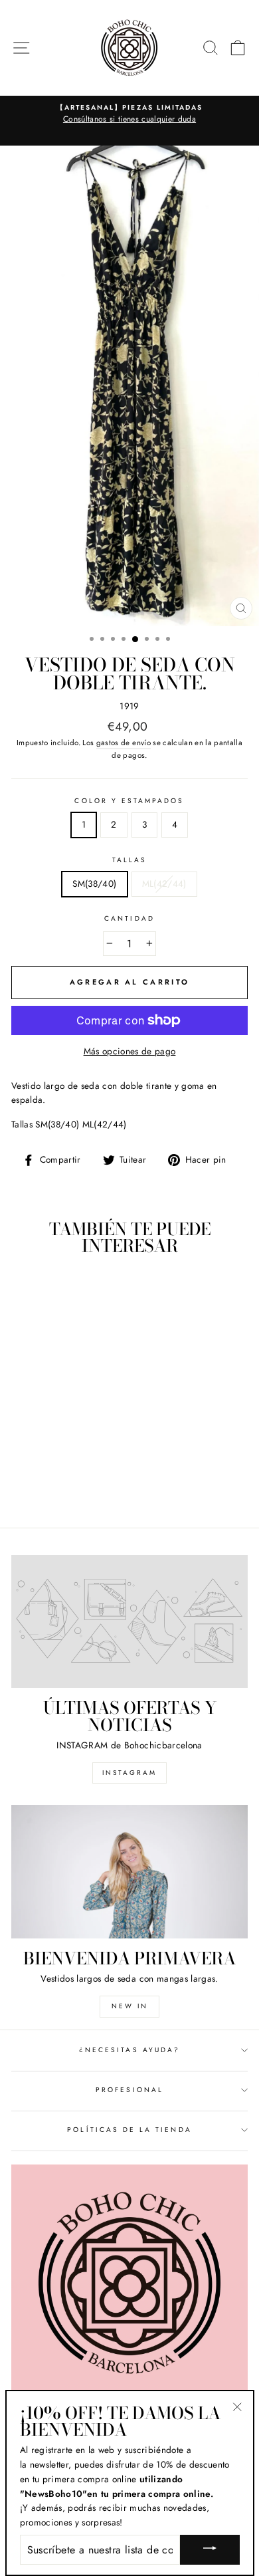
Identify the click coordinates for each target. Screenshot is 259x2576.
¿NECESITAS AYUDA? (129, 2050)
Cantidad (129, 918)
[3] (64, 1481)
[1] (34, 1481)
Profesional (129, 2090)
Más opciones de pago (130, 1051)
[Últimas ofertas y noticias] (129, 1621)
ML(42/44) (164, 883)
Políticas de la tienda (129, 2130)
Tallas (129, 860)
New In (130, 2006)
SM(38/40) (94, 883)
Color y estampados (129, 801)
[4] (79, 1481)
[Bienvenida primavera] (129, 1871)
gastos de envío (124, 743)
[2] (49, 1481)
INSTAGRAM (129, 1773)
